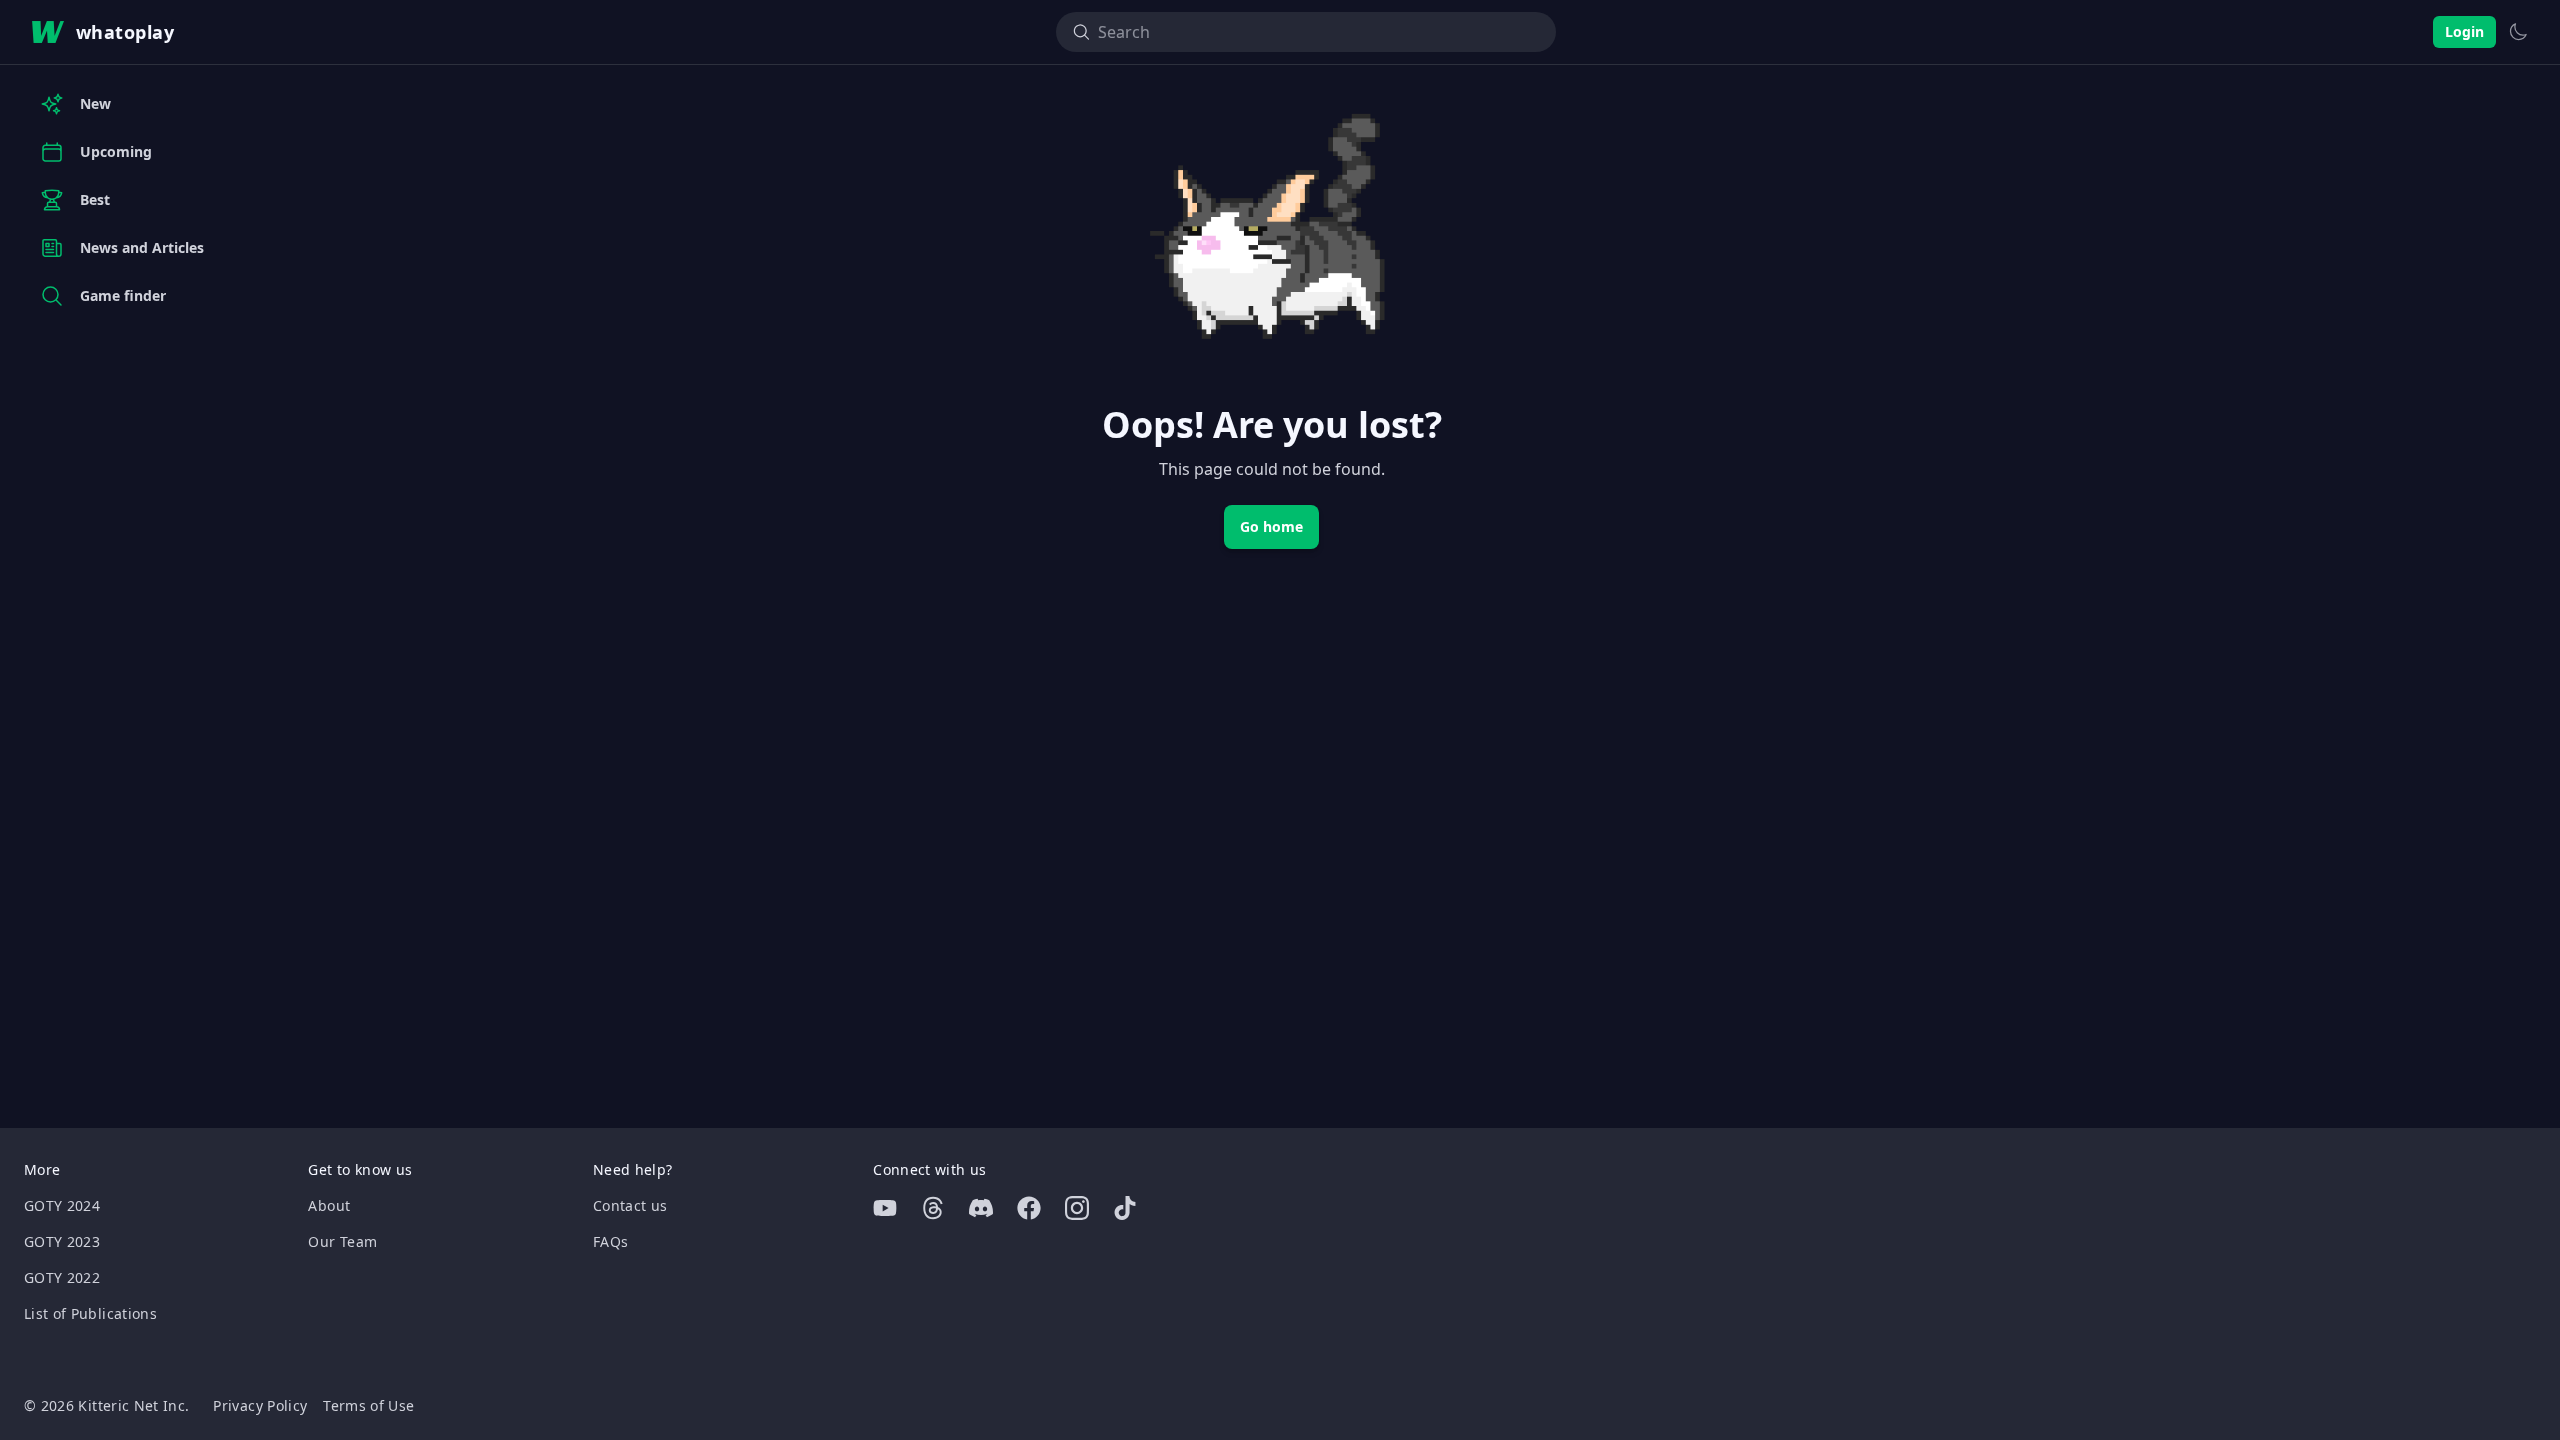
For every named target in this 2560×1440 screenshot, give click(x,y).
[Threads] (933, 1208)
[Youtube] (885, 1208)
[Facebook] (1029, 1208)
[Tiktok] (1125, 1208)
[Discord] (981, 1208)
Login (2464, 31)
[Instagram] (1077, 1208)
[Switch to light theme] (2518, 32)
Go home (1271, 526)
